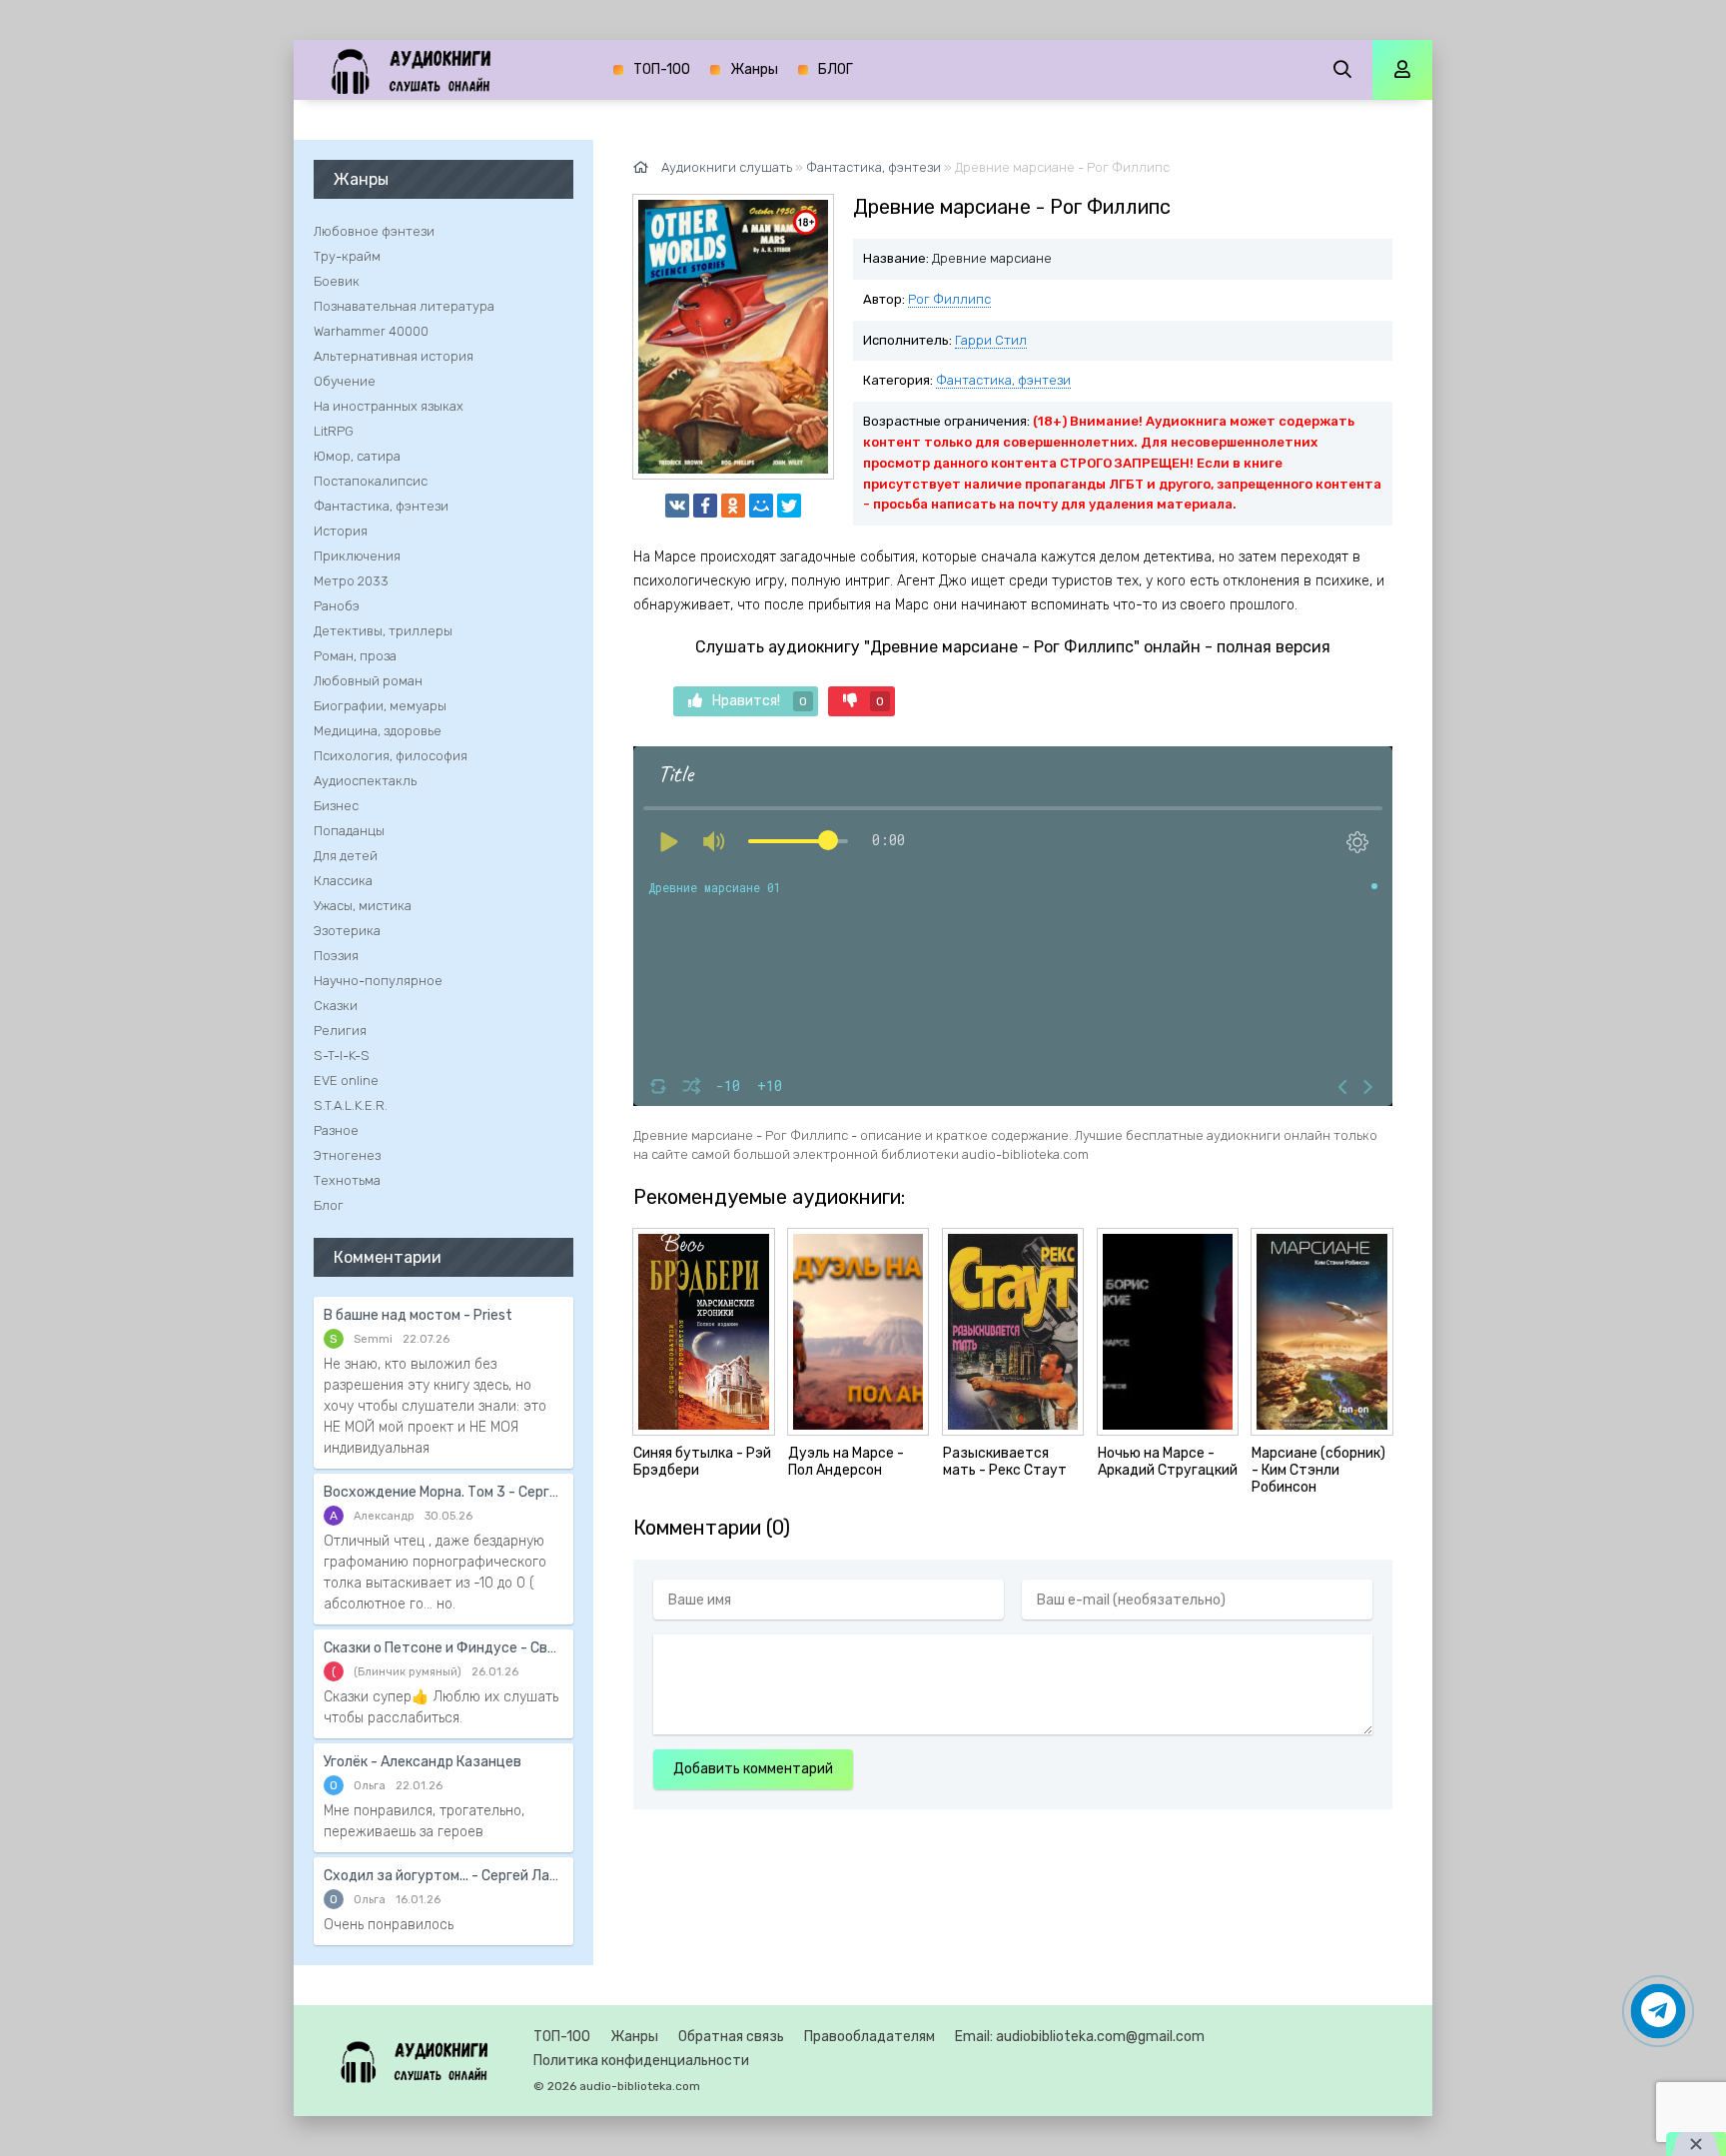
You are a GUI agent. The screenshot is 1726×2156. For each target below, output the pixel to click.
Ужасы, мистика (363, 906)
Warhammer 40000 (371, 331)
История (341, 531)
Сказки (336, 1006)
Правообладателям (869, 2037)
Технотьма (347, 1180)
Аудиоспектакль (365, 781)
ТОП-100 (662, 69)
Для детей (346, 856)
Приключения (357, 556)
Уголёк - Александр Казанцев (423, 1762)
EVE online (346, 1080)
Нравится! (760, 701)
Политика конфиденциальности (641, 2061)
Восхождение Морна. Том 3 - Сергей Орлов (443, 1492)
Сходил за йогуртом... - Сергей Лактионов (443, 1876)
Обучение (345, 381)
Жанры (754, 69)
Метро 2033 (351, 581)
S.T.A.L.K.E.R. (351, 1105)
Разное (336, 1130)
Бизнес (336, 806)
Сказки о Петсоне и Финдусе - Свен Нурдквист (443, 1648)
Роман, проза (355, 656)
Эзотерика (347, 931)
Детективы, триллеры (383, 631)
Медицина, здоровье (378, 731)
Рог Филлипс (949, 299)
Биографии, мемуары (380, 706)
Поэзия (336, 956)
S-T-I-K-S (342, 1056)
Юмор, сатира (357, 456)
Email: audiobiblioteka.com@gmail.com (1080, 2037)
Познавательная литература (404, 306)
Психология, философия (391, 756)
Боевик (337, 281)
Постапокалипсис (371, 481)
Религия (340, 1031)
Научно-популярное (378, 981)
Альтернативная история (394, 356)
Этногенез (347, 1155)
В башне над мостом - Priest (418, 1315)
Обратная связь (731, 2037)
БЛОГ (836, 69)
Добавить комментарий (753, 1769)
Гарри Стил (991, 340)
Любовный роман (368, 681)
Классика (343, 881)
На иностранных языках (389, 406)
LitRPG (334, 431)
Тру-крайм (347, 256)
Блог (329, 1205)
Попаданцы (349, 831)
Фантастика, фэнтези (1003, 380)
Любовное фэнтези (374, 231)
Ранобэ (337, 606)
